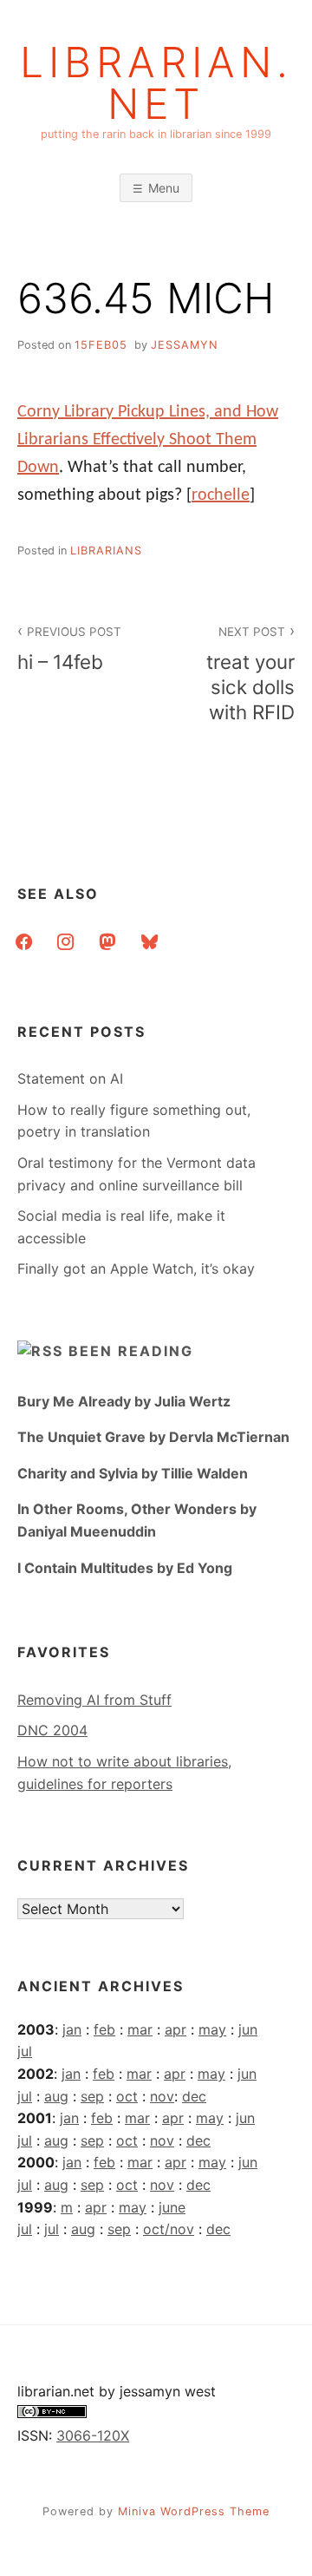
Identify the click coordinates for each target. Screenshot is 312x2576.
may (212, 2029)
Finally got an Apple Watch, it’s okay (136, 1268)
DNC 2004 (52, 1730)
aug (56, 2096)
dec (194, 2096)
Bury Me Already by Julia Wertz (124, 1401)
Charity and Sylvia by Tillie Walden (133, 1473)
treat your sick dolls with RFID (250, 674)
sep (92, 2096)
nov (162, 2096)
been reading (131, 1351)
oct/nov (169, 2229)
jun (248, 2029)
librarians (106, 551)
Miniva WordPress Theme (194, 2511)
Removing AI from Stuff (94, 1700)
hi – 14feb (69, 649)
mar (140, 2029)
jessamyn (185, 345)
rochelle (221, 495)
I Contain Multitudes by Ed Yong (125, 1568)
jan (72, 2029)
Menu (164, 188)
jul (25, 2051)
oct (127, 2096)
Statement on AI (70, 1078)
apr (175, 2029)
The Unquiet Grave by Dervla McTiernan (153, 1437)
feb (104, 2029)
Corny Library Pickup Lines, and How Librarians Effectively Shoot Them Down (148, 440)
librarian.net (156, 83)
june (172, 2207)
